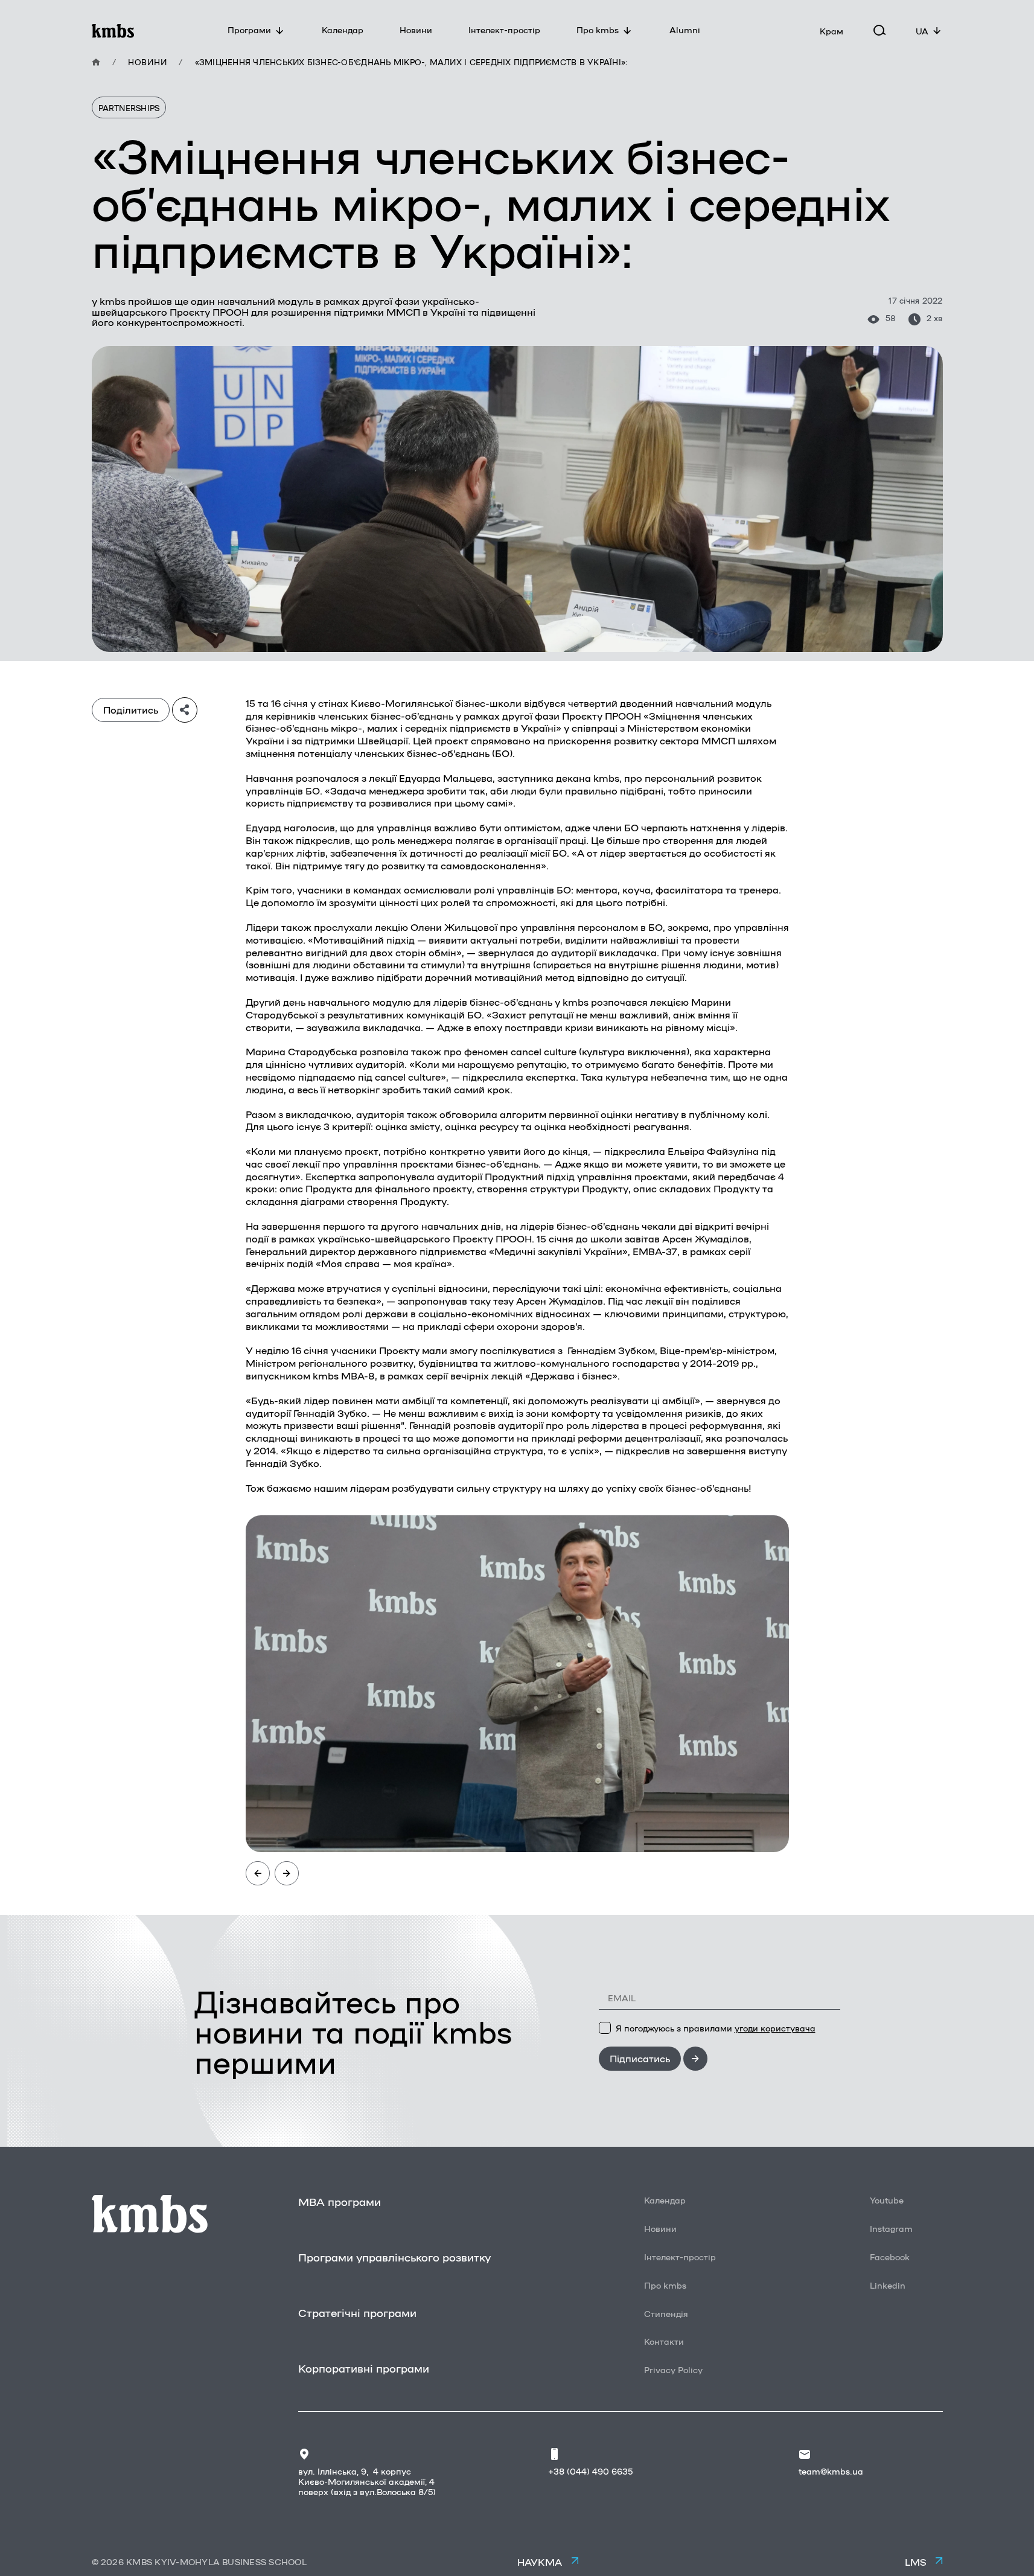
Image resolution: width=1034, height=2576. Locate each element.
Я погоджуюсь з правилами (716, 2028)
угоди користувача (775, 2028)
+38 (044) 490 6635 (590, 2471)
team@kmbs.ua (831, 2471)
